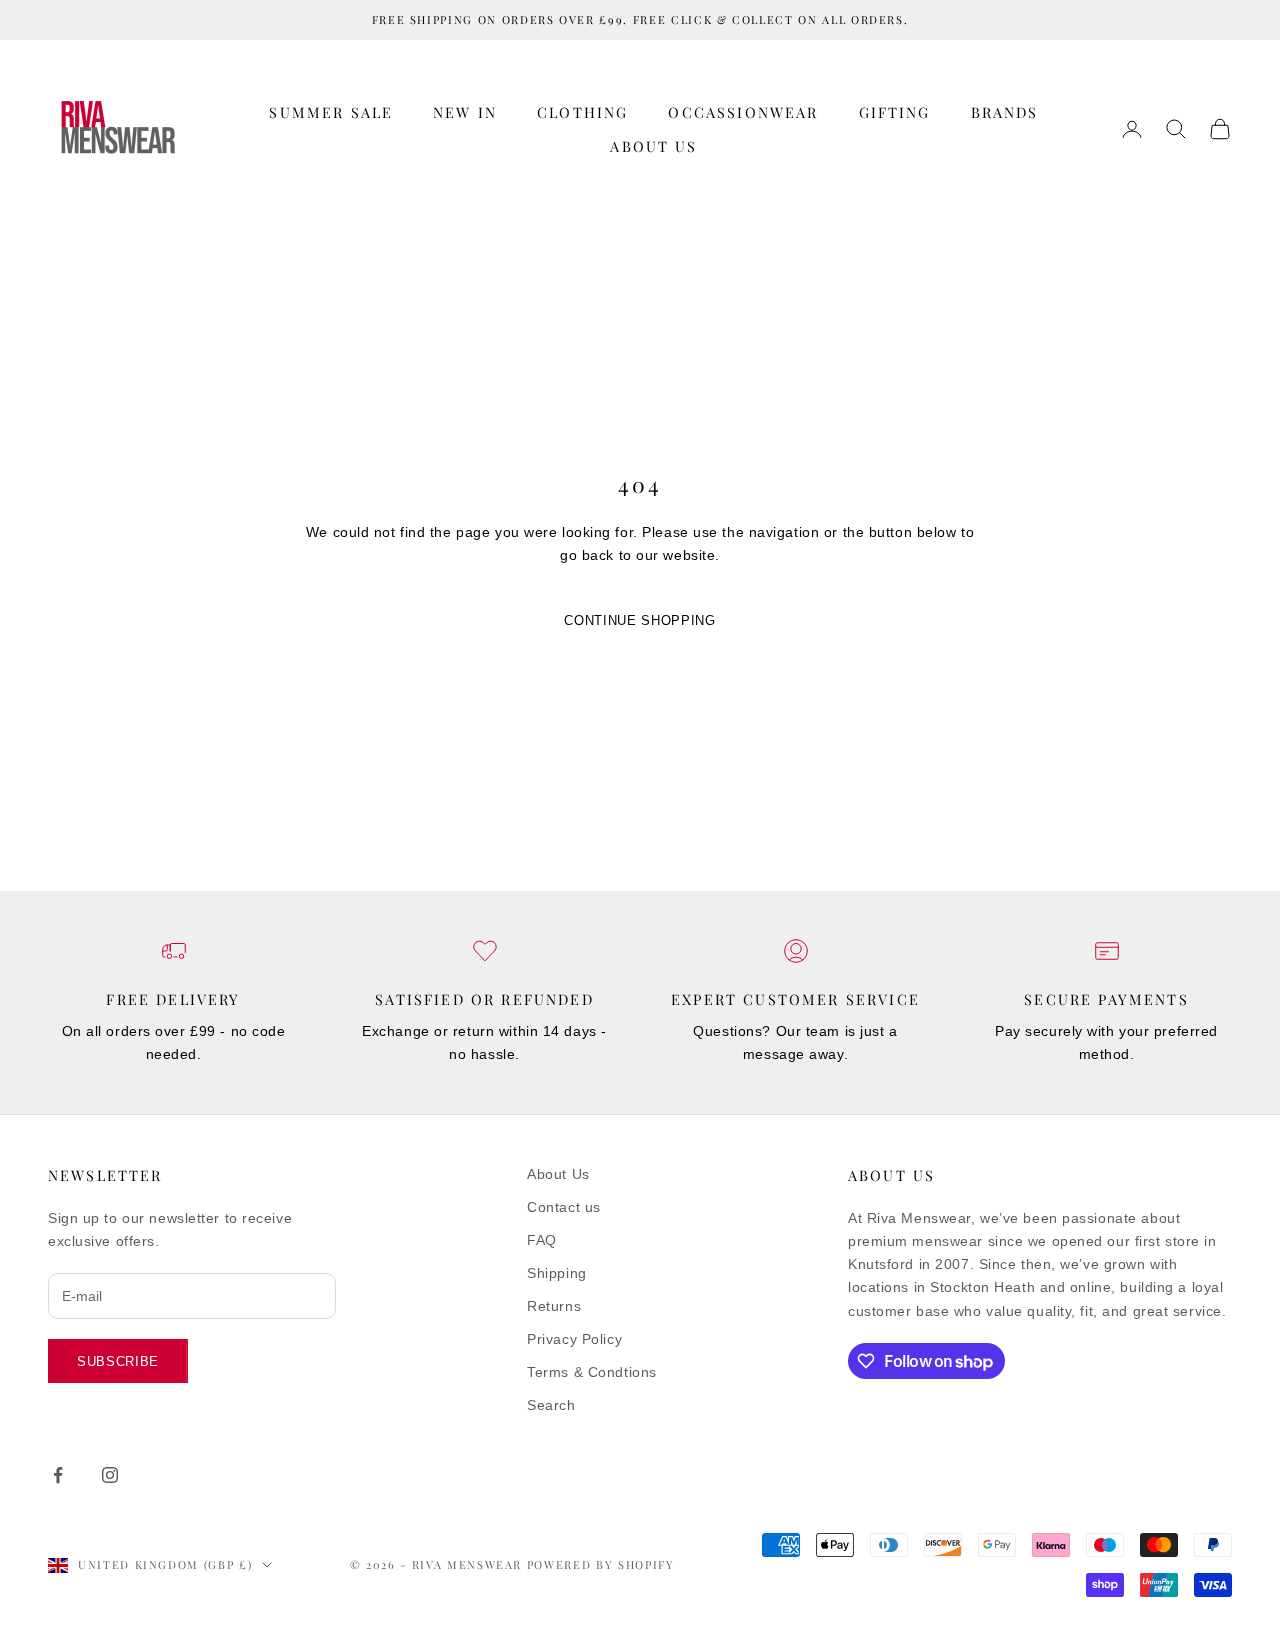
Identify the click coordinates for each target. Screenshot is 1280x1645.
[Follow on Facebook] (58, 1475)
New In (465, 112)
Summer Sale (331, 112)
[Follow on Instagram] (110, 1475)
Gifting (895, 112)
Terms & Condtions (592, 1372)
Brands (1005, 112)
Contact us (564, 1207)
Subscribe (118, 1361)
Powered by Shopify (601, 1564)
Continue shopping (639, 620)
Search (551, 1405)
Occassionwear (743, 112)
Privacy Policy (574, 1339)
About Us (653, 146)
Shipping (556, 1273)
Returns (554, 1306)
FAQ (542, 1240)
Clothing (582, 112)
